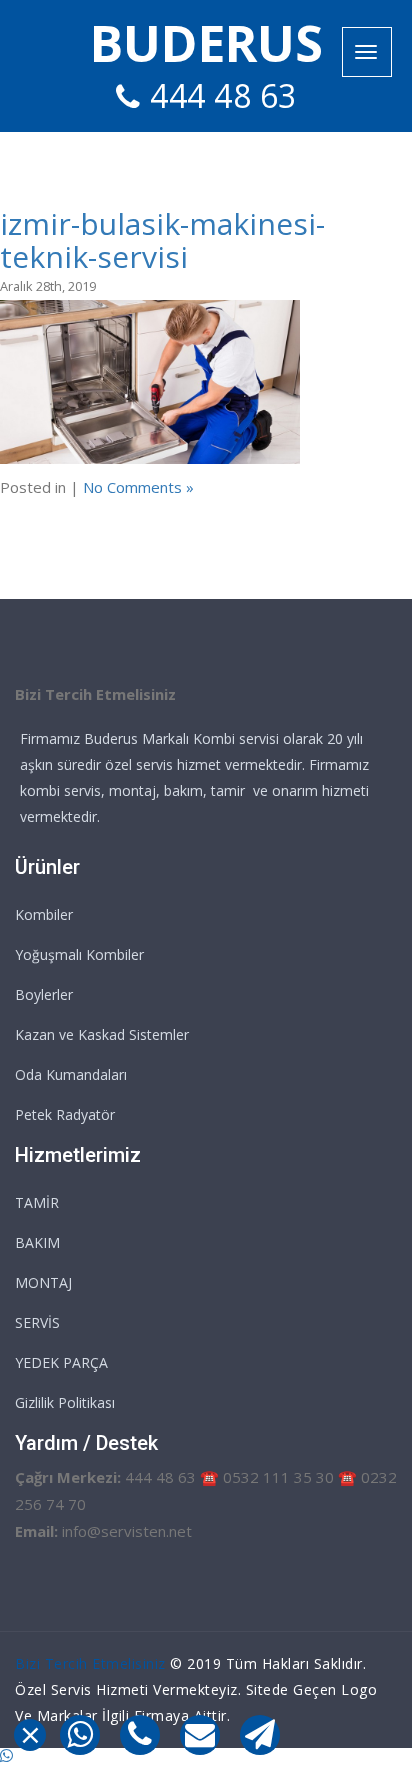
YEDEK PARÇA (61, 1362)
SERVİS (37, 1322)
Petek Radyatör (65, 1114)
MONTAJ (43, 1282)
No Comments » (138, 487)
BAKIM (37, 1242)
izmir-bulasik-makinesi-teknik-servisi (162, 240)
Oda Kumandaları (71, 1074)
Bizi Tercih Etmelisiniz (90, 1663)
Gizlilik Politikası (65, 1402)
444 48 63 (223, 95)
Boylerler (44, 994)
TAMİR (37, 1202)
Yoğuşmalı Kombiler (79, 954)
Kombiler (44, 914)
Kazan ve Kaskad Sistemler (102, 1034)
